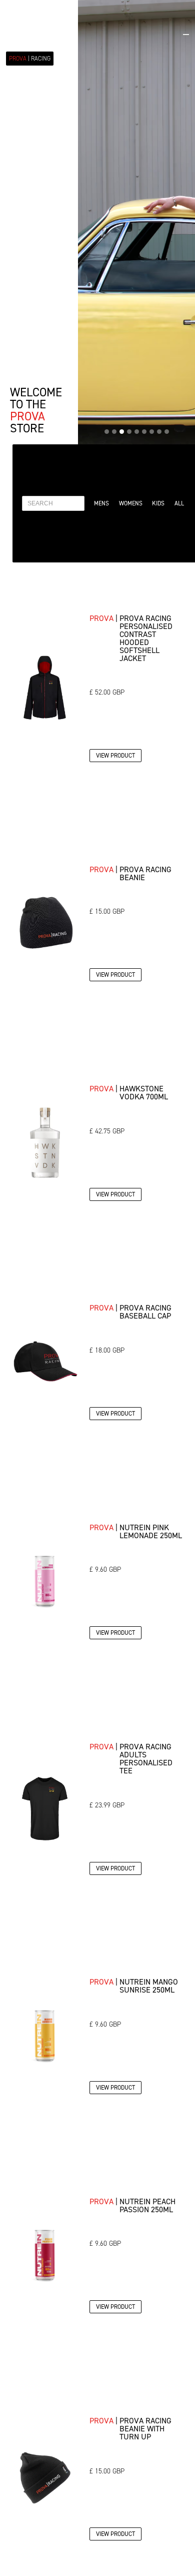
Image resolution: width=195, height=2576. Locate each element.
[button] (186, 31)
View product (115, 755)
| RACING (30, 59)
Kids (158, 503)
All (179, 503)
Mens (101, 503)
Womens (131, 503)
